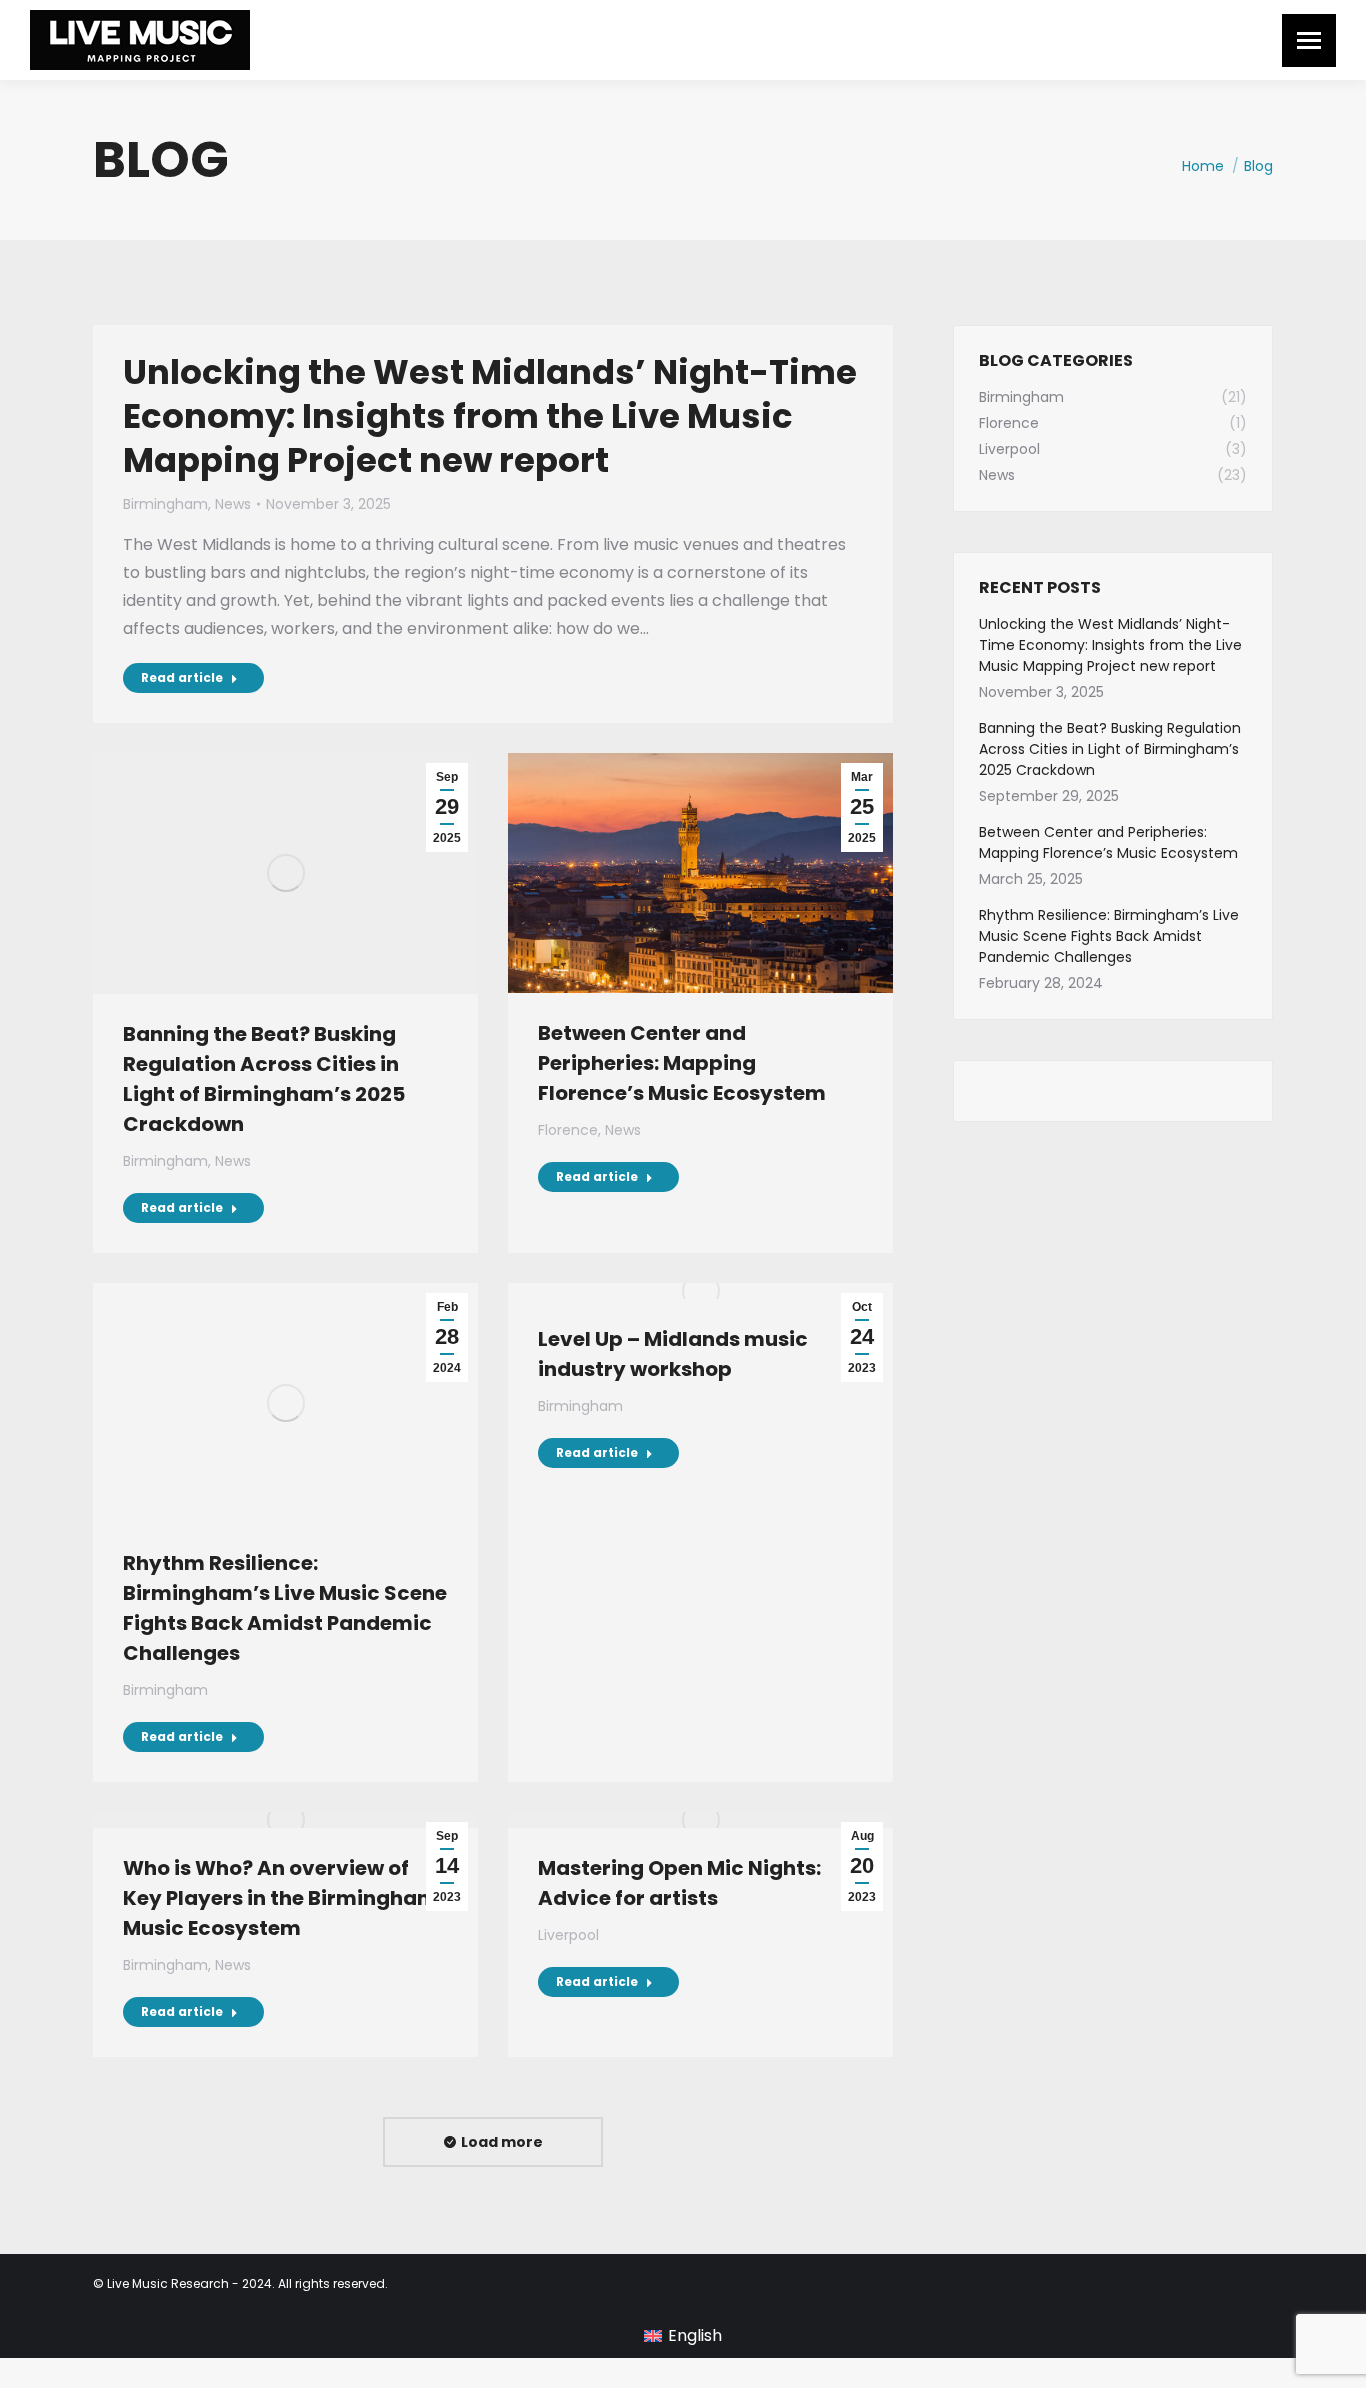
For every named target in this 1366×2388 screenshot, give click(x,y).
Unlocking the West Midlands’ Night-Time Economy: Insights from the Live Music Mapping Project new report (490, 416)
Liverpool (568, 1935)
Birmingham (165, 504)
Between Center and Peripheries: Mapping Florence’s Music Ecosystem (682, 1063)
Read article (182, 677)
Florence (568, 1130)
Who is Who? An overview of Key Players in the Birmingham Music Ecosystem (280, 1898)
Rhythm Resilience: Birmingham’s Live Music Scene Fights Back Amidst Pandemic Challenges (1109, 936)
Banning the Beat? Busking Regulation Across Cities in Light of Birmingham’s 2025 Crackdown (1110, 749)
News (233, 504)
